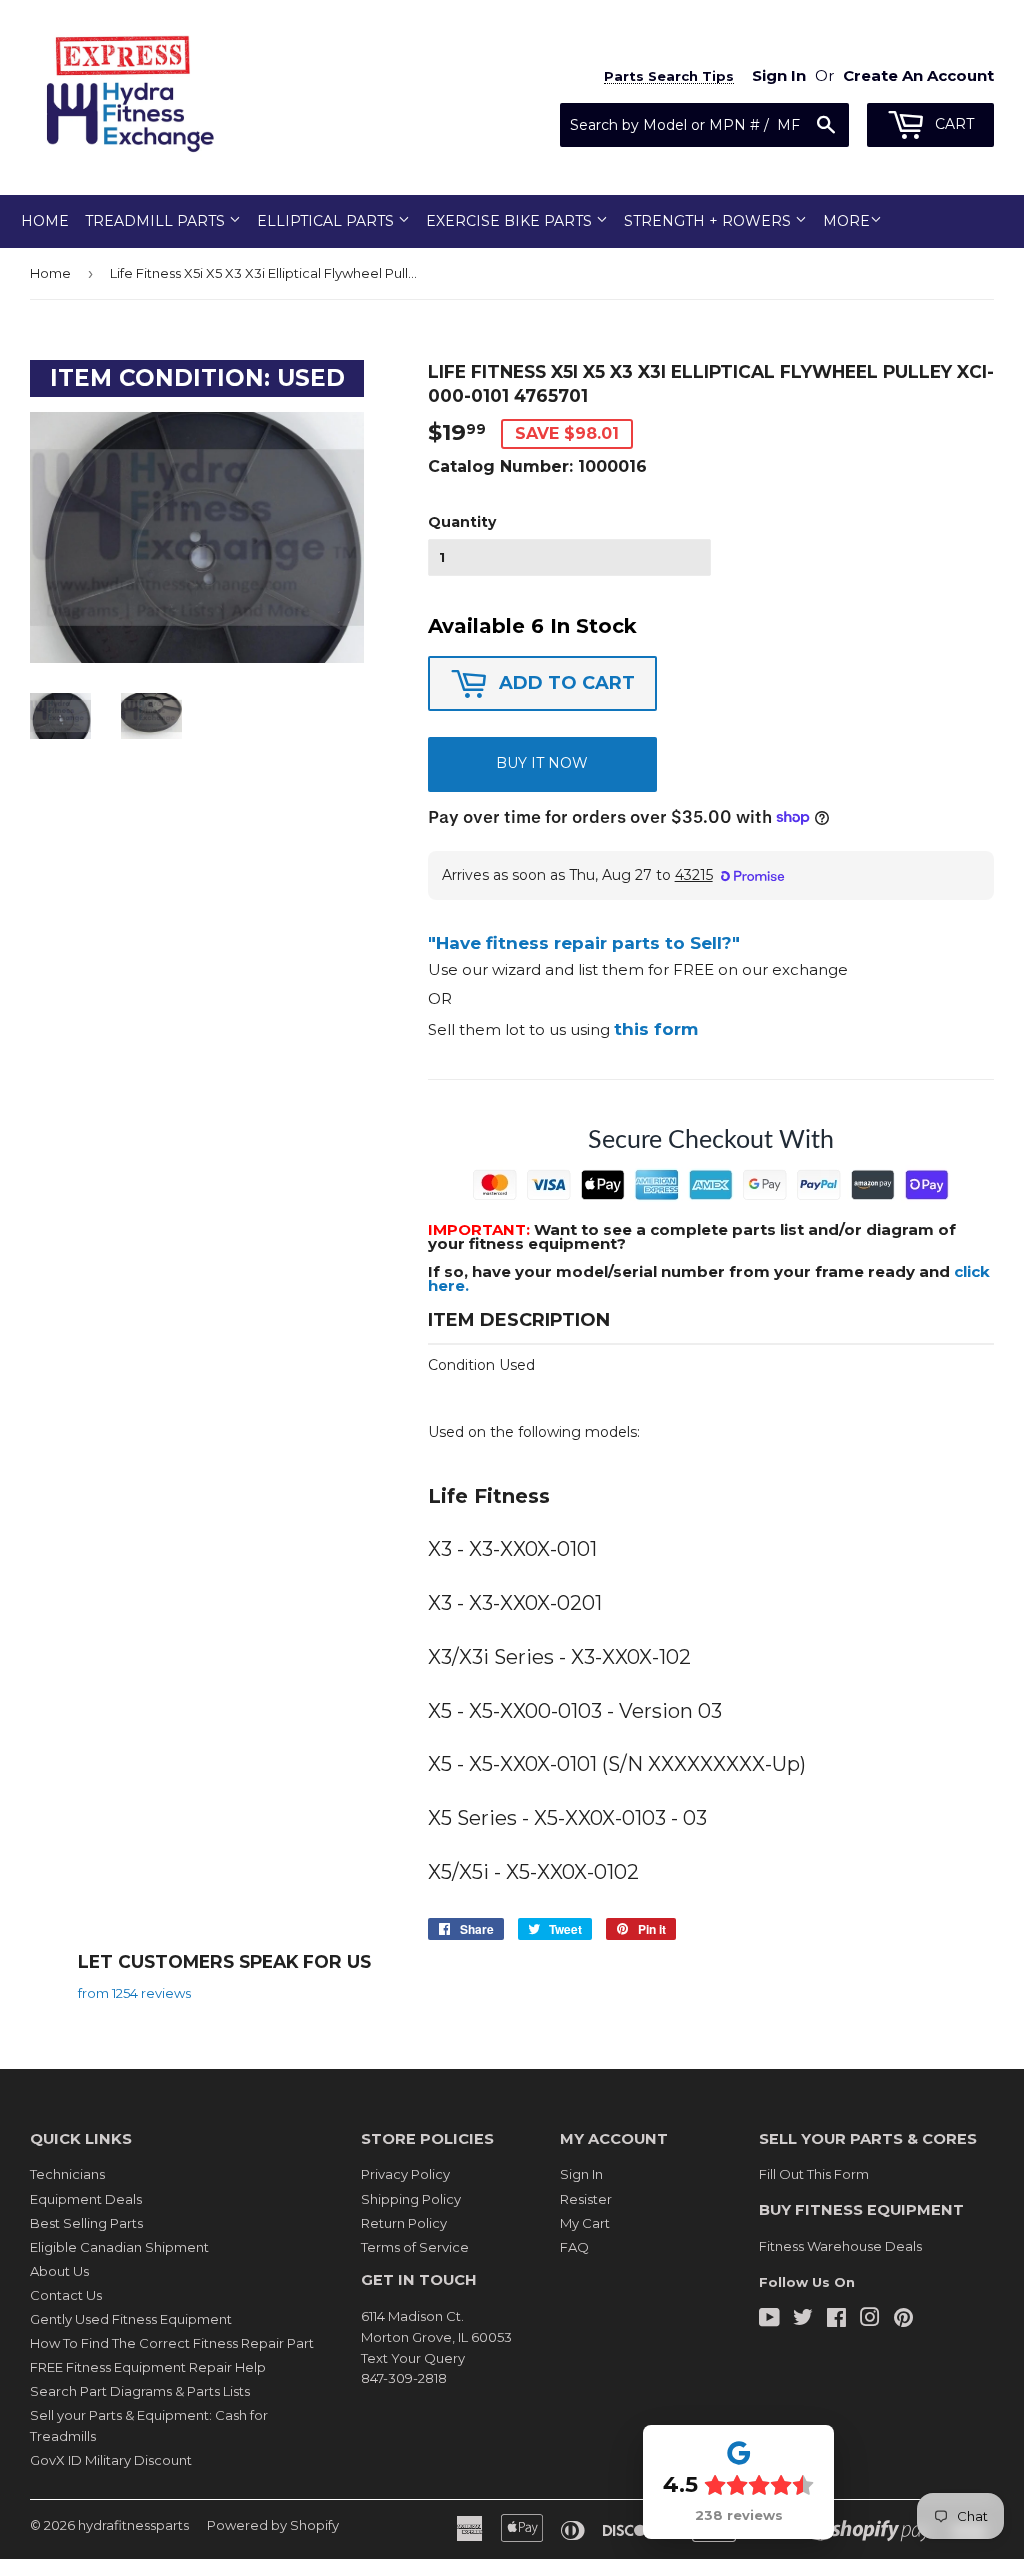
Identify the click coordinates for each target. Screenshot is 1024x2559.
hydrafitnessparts (133, 2525)
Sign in (779, 75)
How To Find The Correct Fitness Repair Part (172, 2343)
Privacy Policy (405, 2174)
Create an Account (918, 75)
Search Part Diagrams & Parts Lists (140, 2391)
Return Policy (404, 2223)
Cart (952, 124)
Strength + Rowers (709, 221)
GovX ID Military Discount (111, 2460)
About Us (59, 2271)
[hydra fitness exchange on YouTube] (769, 2320)
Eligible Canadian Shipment (119, 2247)
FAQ (574, 2247)
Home (45, 221)
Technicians (67, 2174)
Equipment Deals (86, 2199)
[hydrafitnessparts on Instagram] (870, 2320)
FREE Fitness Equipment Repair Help (148, 2367)
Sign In (581, 2174)
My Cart (585, 2223)
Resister (586, 2199)
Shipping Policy (411, 2199)
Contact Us (66, 2295)
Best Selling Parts (86, 2223)
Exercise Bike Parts (511, 221)
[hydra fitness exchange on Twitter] (803, 2320)
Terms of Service (415, 2247)
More (846, 221)
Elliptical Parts (327, 221)
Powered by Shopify (273, 2525)
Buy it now (542, 763)
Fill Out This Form (814, 2174)
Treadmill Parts (157, 221)
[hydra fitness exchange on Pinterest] (903, 2320)
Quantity (462, 522)
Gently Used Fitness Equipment (131, 2319)
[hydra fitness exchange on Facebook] (836, 2320)
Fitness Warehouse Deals (840, 2246)
